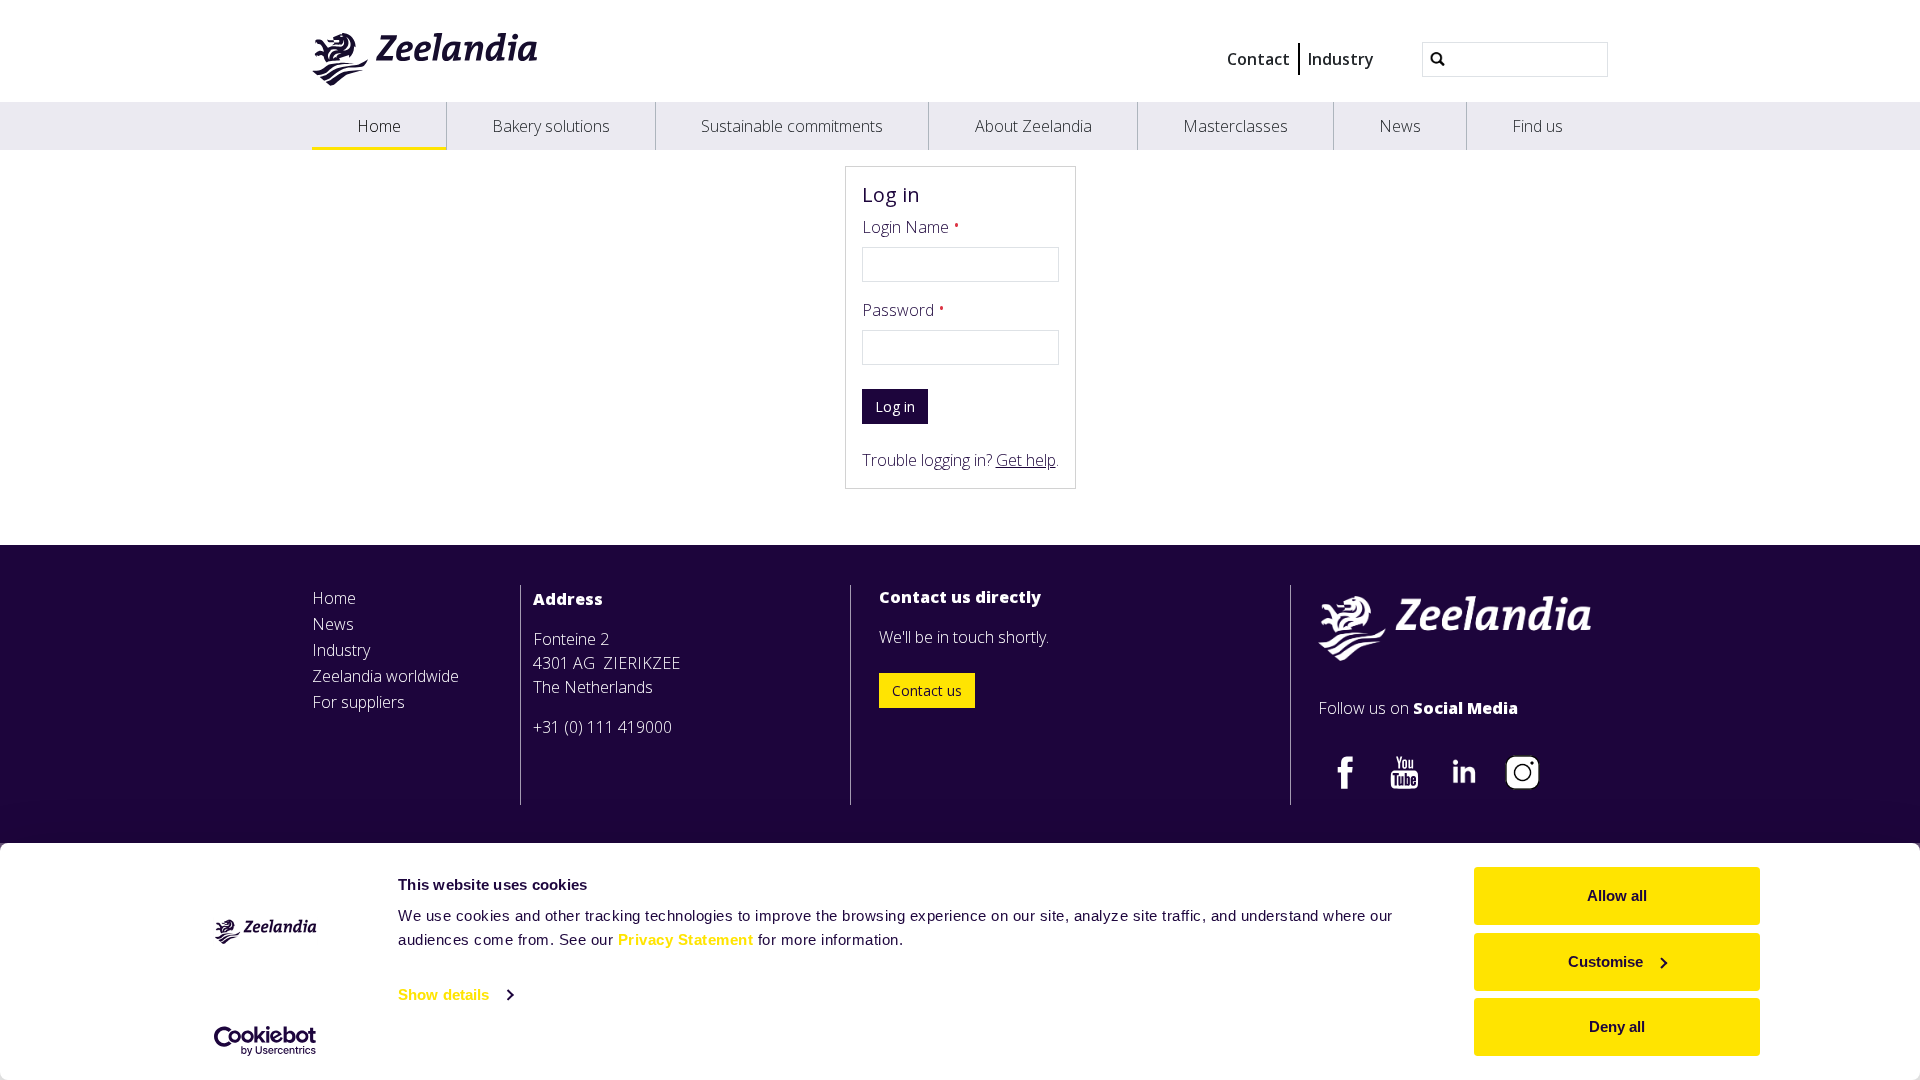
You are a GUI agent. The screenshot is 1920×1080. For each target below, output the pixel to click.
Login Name (907, 227)
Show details (443, 994)
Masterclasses (1235, 126)
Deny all (1617, 1026)
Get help (1026, 460)
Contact (1258, 59)
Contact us (927, 690)
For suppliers (358, 702)
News (1400, 126)
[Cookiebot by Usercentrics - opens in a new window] (265, 1041)
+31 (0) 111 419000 (602, 727)
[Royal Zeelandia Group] (425, 59)
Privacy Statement (686, 939)
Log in (895, 406)
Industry (1341, 59)
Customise (1605, 961)
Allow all (1617, 895)
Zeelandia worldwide (385, 676)
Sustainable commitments (792, 126)
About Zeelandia (1033, 126)
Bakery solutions (551, 126)
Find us (1537, 126)
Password (900, 310)
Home (379, 126)
